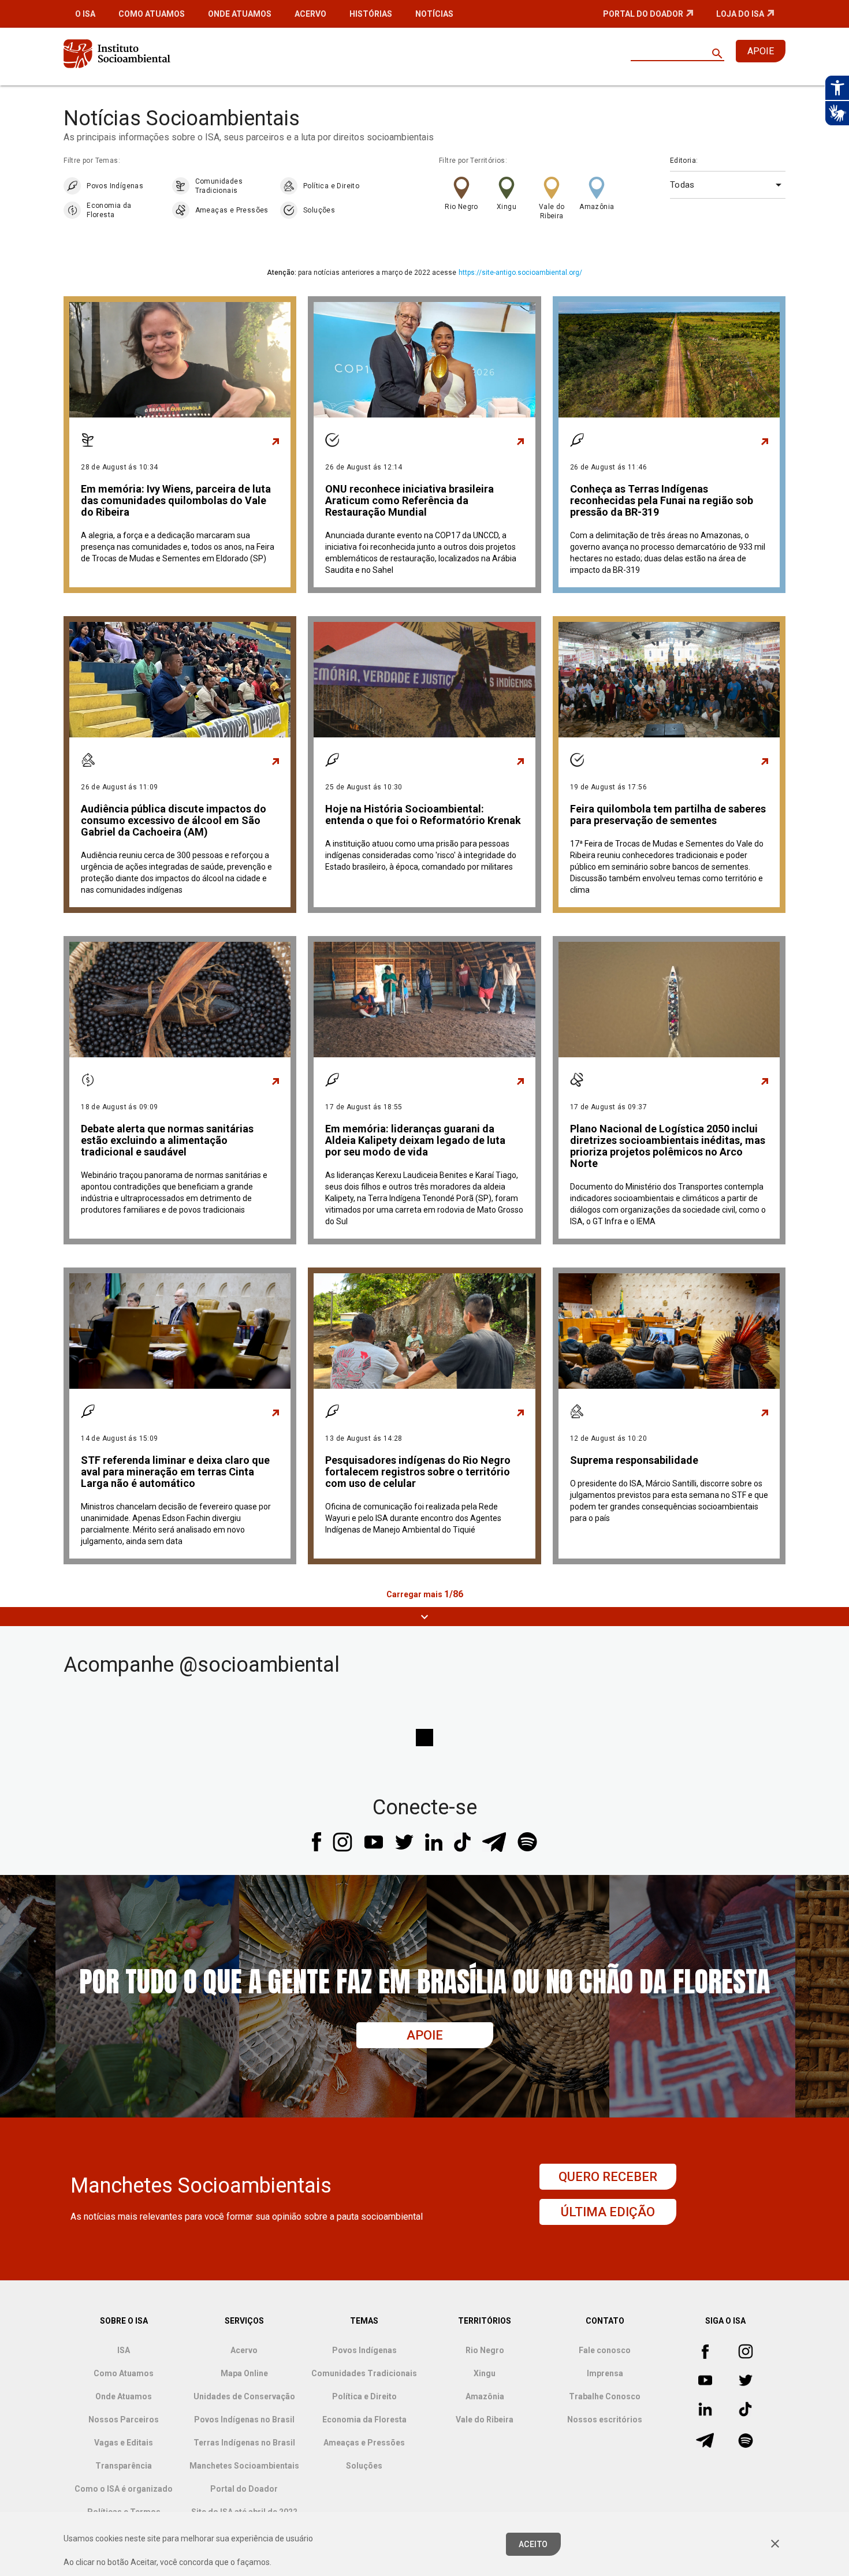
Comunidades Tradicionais (219, 186)
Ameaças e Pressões (232, 210)
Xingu (507, 207)
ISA (124, 2350)
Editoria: (684, 161)
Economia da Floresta (109, 210)
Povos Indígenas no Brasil (244, 2420)
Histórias (371, 14)
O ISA (85, 14)
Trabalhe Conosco (605, 2396)
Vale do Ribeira (552, 211)
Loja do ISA (740, 14)
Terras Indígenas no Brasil (244, 2443)
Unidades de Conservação (244, 2396)
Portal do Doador (643, 14)
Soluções (319, 210)
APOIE (761, 51)
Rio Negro (461, 207)
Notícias (434, 14)
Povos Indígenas (115, 186)
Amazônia (597, 207)
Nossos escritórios (605, 2420)
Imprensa (605, 2373)
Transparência (124, 2466)
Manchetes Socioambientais (244, 2466)
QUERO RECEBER (608, 2177)
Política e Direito (331, 186)
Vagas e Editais (124, 2443)
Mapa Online (244, 2373)
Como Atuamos (152, 14)
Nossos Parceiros (124, 2420)
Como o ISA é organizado (124, 2489)
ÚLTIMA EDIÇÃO (608, 2212)
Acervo (310, 14)
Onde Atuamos (240, 14)
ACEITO (533, 2544)
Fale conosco (605, 2350)
